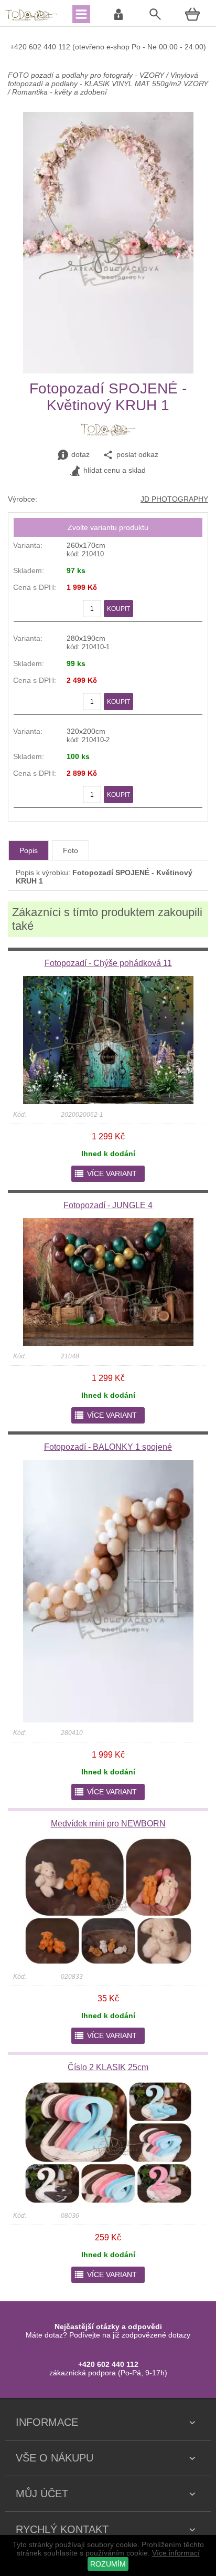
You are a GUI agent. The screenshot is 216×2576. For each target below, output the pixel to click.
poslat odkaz (137, 454)
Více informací (176, 2553)
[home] (31, 20)
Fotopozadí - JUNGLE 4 (108, 1205)
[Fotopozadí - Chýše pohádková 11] (108, 1102)
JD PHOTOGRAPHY (174, 499)
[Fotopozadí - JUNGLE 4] (108, 1343)
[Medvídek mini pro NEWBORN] (108, 1964)
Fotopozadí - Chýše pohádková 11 (108, 963)
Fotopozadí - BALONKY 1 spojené (108, 1447)
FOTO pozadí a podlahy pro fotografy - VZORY (87, 75)
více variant (105, 1173)
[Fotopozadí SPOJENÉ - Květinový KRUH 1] (108, 371)
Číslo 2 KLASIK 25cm (108, 2067)
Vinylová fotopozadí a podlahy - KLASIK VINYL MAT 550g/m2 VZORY (108, 79)
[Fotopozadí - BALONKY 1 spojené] (108, 1720)
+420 (19, 47)
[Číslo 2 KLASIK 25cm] (108, 2203)
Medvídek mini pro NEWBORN (108, 1824)
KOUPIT (118, 609)
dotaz (80, 454)
